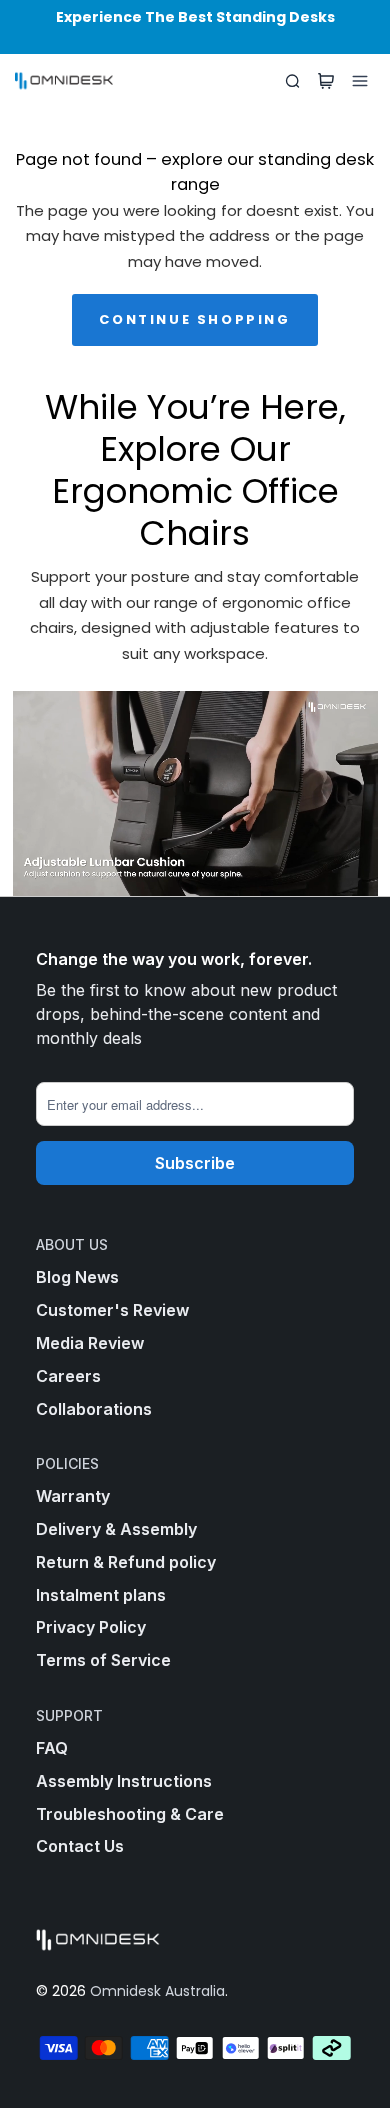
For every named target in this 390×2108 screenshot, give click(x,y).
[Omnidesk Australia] (64, 81)
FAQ (52, 1748)
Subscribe (195, 1163)
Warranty (73, 1496)
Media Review (90, 1343)
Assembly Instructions (124, 1781)
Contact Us (80, 1846)
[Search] (292, 81)
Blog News (77, 1277)
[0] (326, 81)
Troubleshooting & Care (130, 1814)
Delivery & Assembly (116, 1529)
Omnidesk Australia (157, 1991)
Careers (68, 1376)
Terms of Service (103, 1660)
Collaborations (94, 1409)
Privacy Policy (91, 1627)
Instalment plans (101, 1595)
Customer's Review (112, 1310)
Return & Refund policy (126, 1562)
